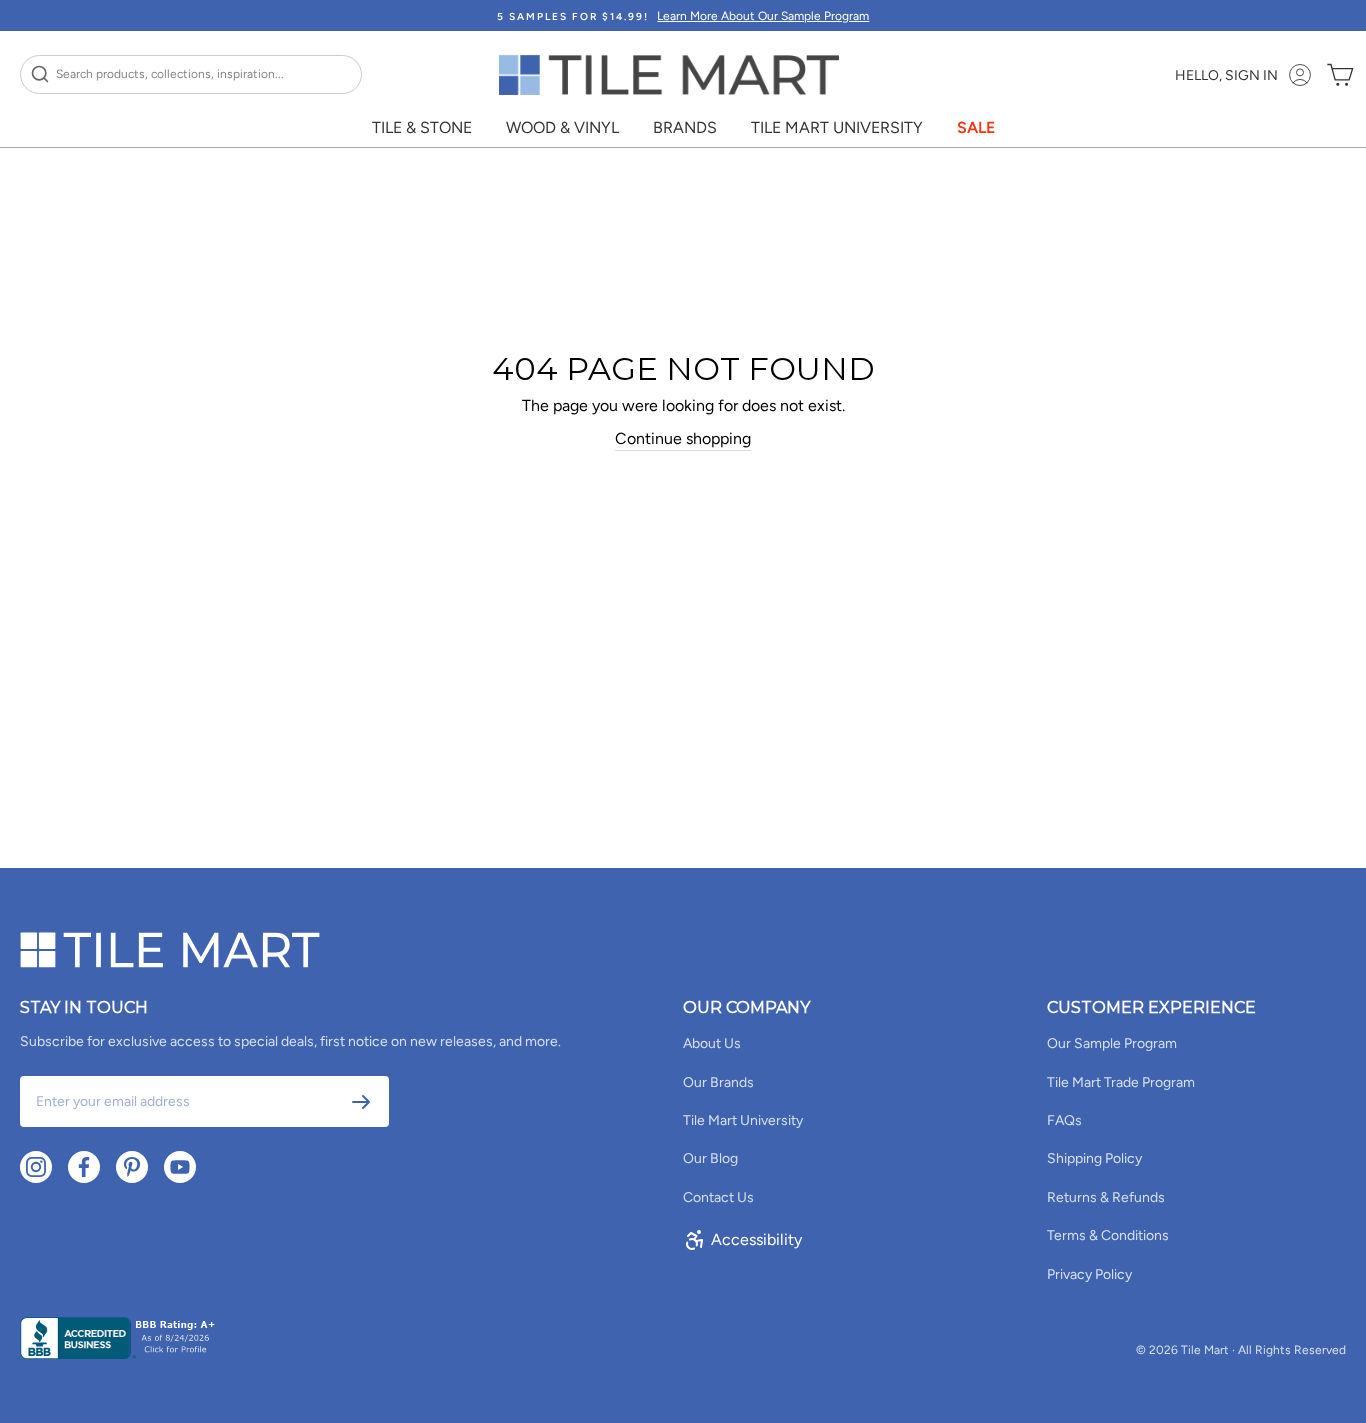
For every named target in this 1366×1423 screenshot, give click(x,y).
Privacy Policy (1089, 1274)
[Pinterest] (132, 1167)
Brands (685, 127)
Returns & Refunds (1106, 1197)
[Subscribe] (361, 1102)
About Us (712, 1043)
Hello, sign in (1226, 75)
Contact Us (718, 1197)
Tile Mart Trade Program (1121, 1082)
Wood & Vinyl (562, 127)
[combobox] (191, 74)
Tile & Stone (422, 127)
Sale (976, 127)
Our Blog (710, 1158)
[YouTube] (180, 1167)
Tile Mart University (837, 127)
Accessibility (756, 1239)
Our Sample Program (1112, 1043)
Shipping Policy (1094, 1158)
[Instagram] (36, 1167)
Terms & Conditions (1108, 1235)
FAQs (1064, 1120)
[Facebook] (84, 1167)
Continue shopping (683, 438)
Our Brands (718, 1082)
